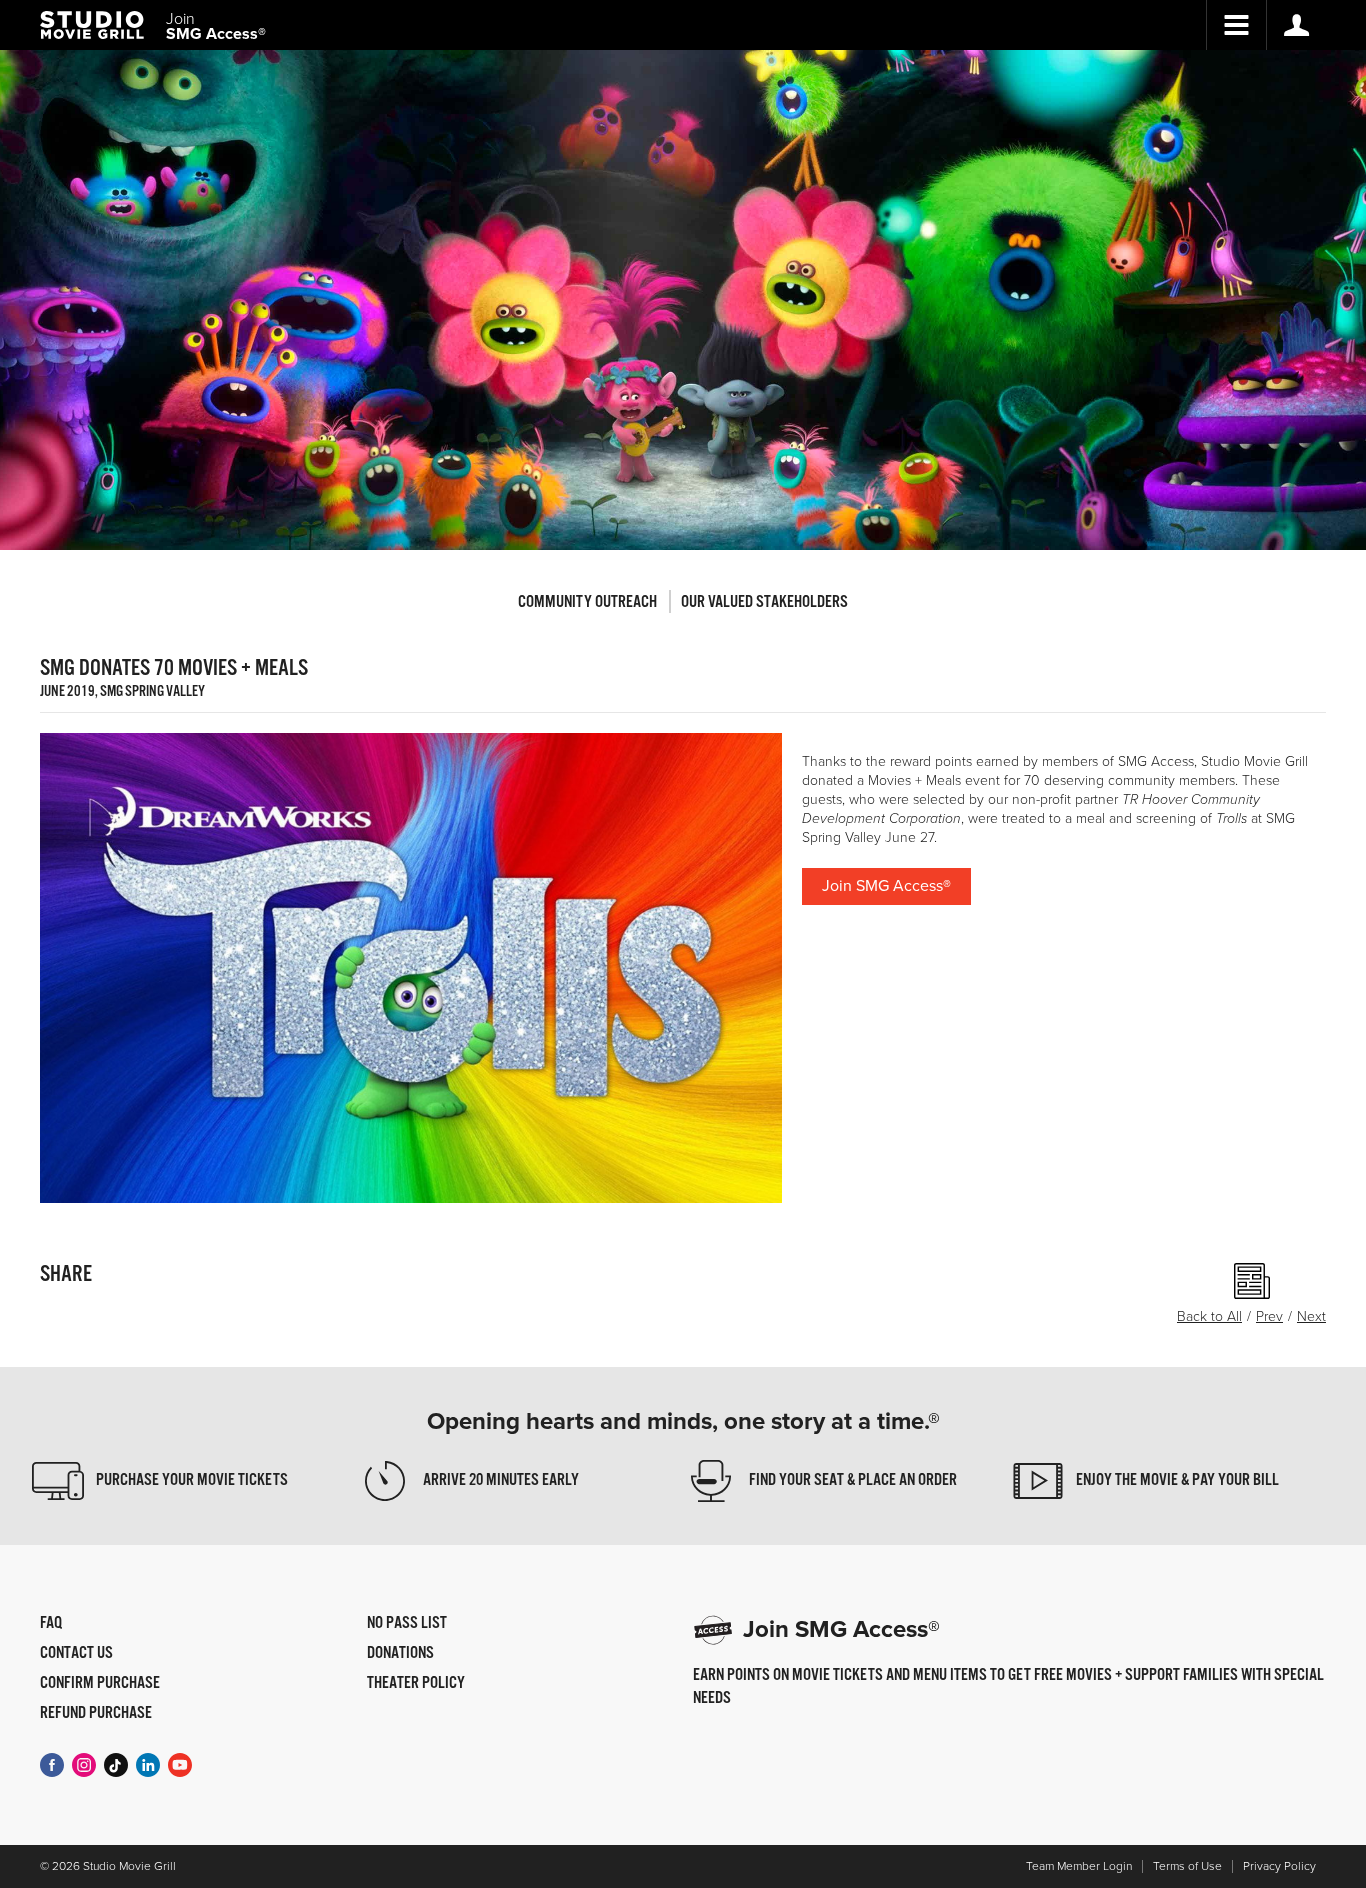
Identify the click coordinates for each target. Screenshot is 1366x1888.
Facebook (52, 1765)
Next (1311, 1316)
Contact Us (76, 1654)
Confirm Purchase (100, 1684)
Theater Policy (416, 1684)
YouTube (180, 1765)
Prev (1269, 1316)
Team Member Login (1079, 1866)
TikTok (116, 1765)
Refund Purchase (96, 1714)
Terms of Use (1187, 1866)
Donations (400, 1654)
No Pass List (407, 1624)
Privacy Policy (1279, 1866)
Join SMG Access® (886, 886)
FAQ (51, 1624)
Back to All (1209, 1316)
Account (1296, 25)
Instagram (84, 1765)
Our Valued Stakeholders (764, 602)
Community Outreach (587, 602)
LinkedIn (148, 1765)
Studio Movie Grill (92, 25)
